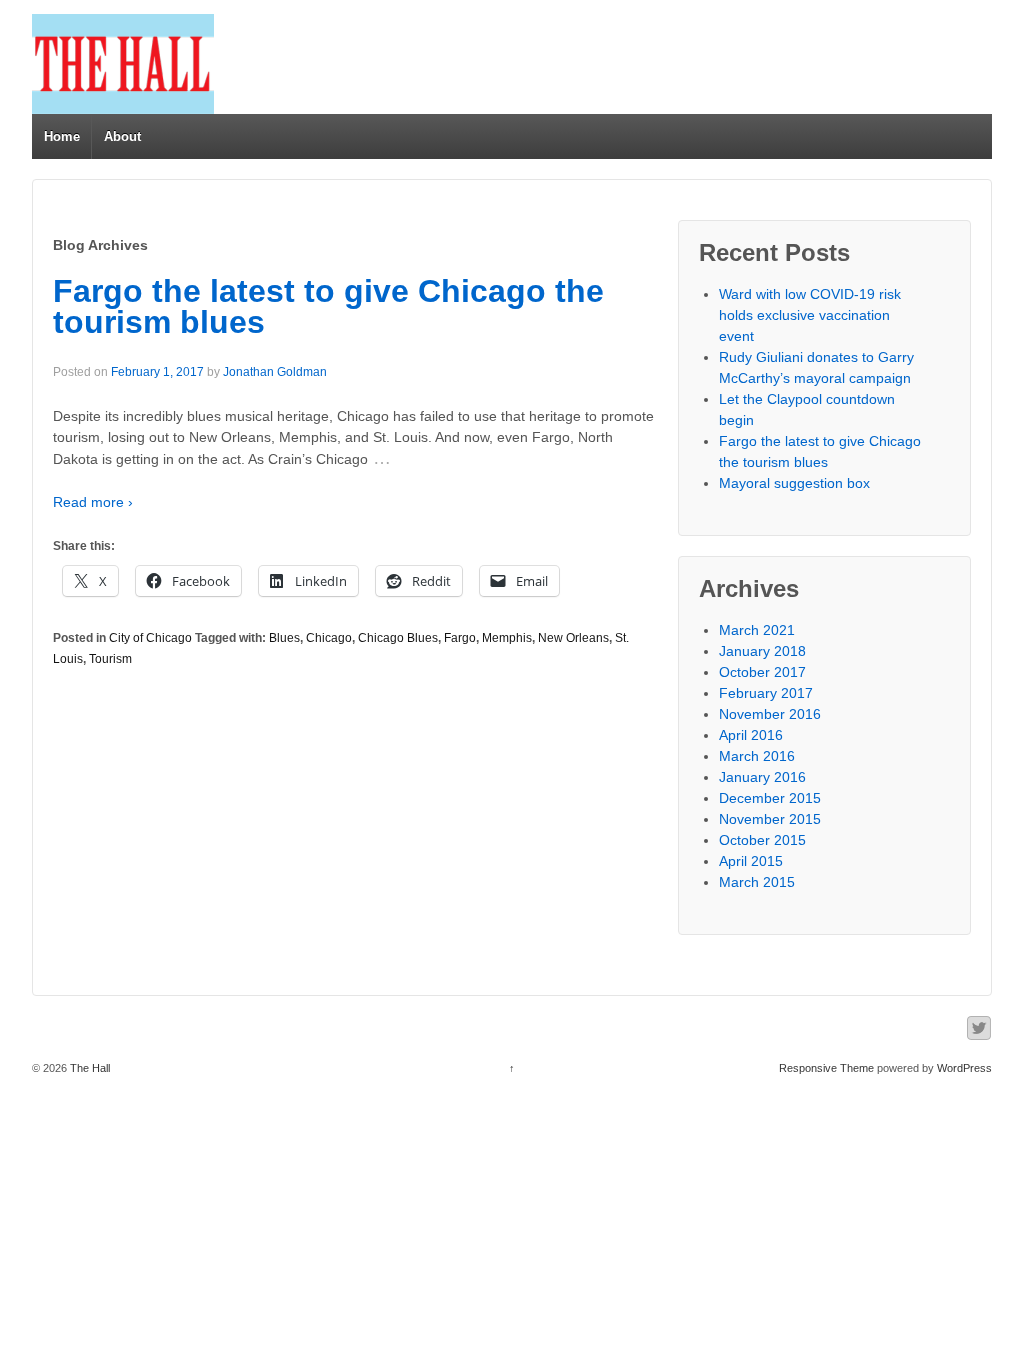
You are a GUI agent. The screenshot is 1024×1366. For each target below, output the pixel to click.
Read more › (93, 502)
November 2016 (770, 714)
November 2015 (770, 819)
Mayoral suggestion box (794, 483)
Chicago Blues (398, 638)
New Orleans (573, 638)
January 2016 (762, 777)
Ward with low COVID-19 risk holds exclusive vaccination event (810, 315)
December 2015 (770, 798)
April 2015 (751, 861)
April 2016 (751, 735)
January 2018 (762, 651)
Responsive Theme (826, 1068)
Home (62, 136)
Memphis (507, 638)
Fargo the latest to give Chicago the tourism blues (328, 307)
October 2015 (762, 840)
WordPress (964, 1068)
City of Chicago (150, 638)
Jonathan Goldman (275, 372)
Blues (284, 638)
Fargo (460, 638)
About (122, 136)
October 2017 (762, 672)
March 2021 (757, 630)
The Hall (88, 1068)
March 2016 (757, 756)
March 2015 (757, 882)
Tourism (110, 659)
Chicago (329, 638)
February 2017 (766, 693)
